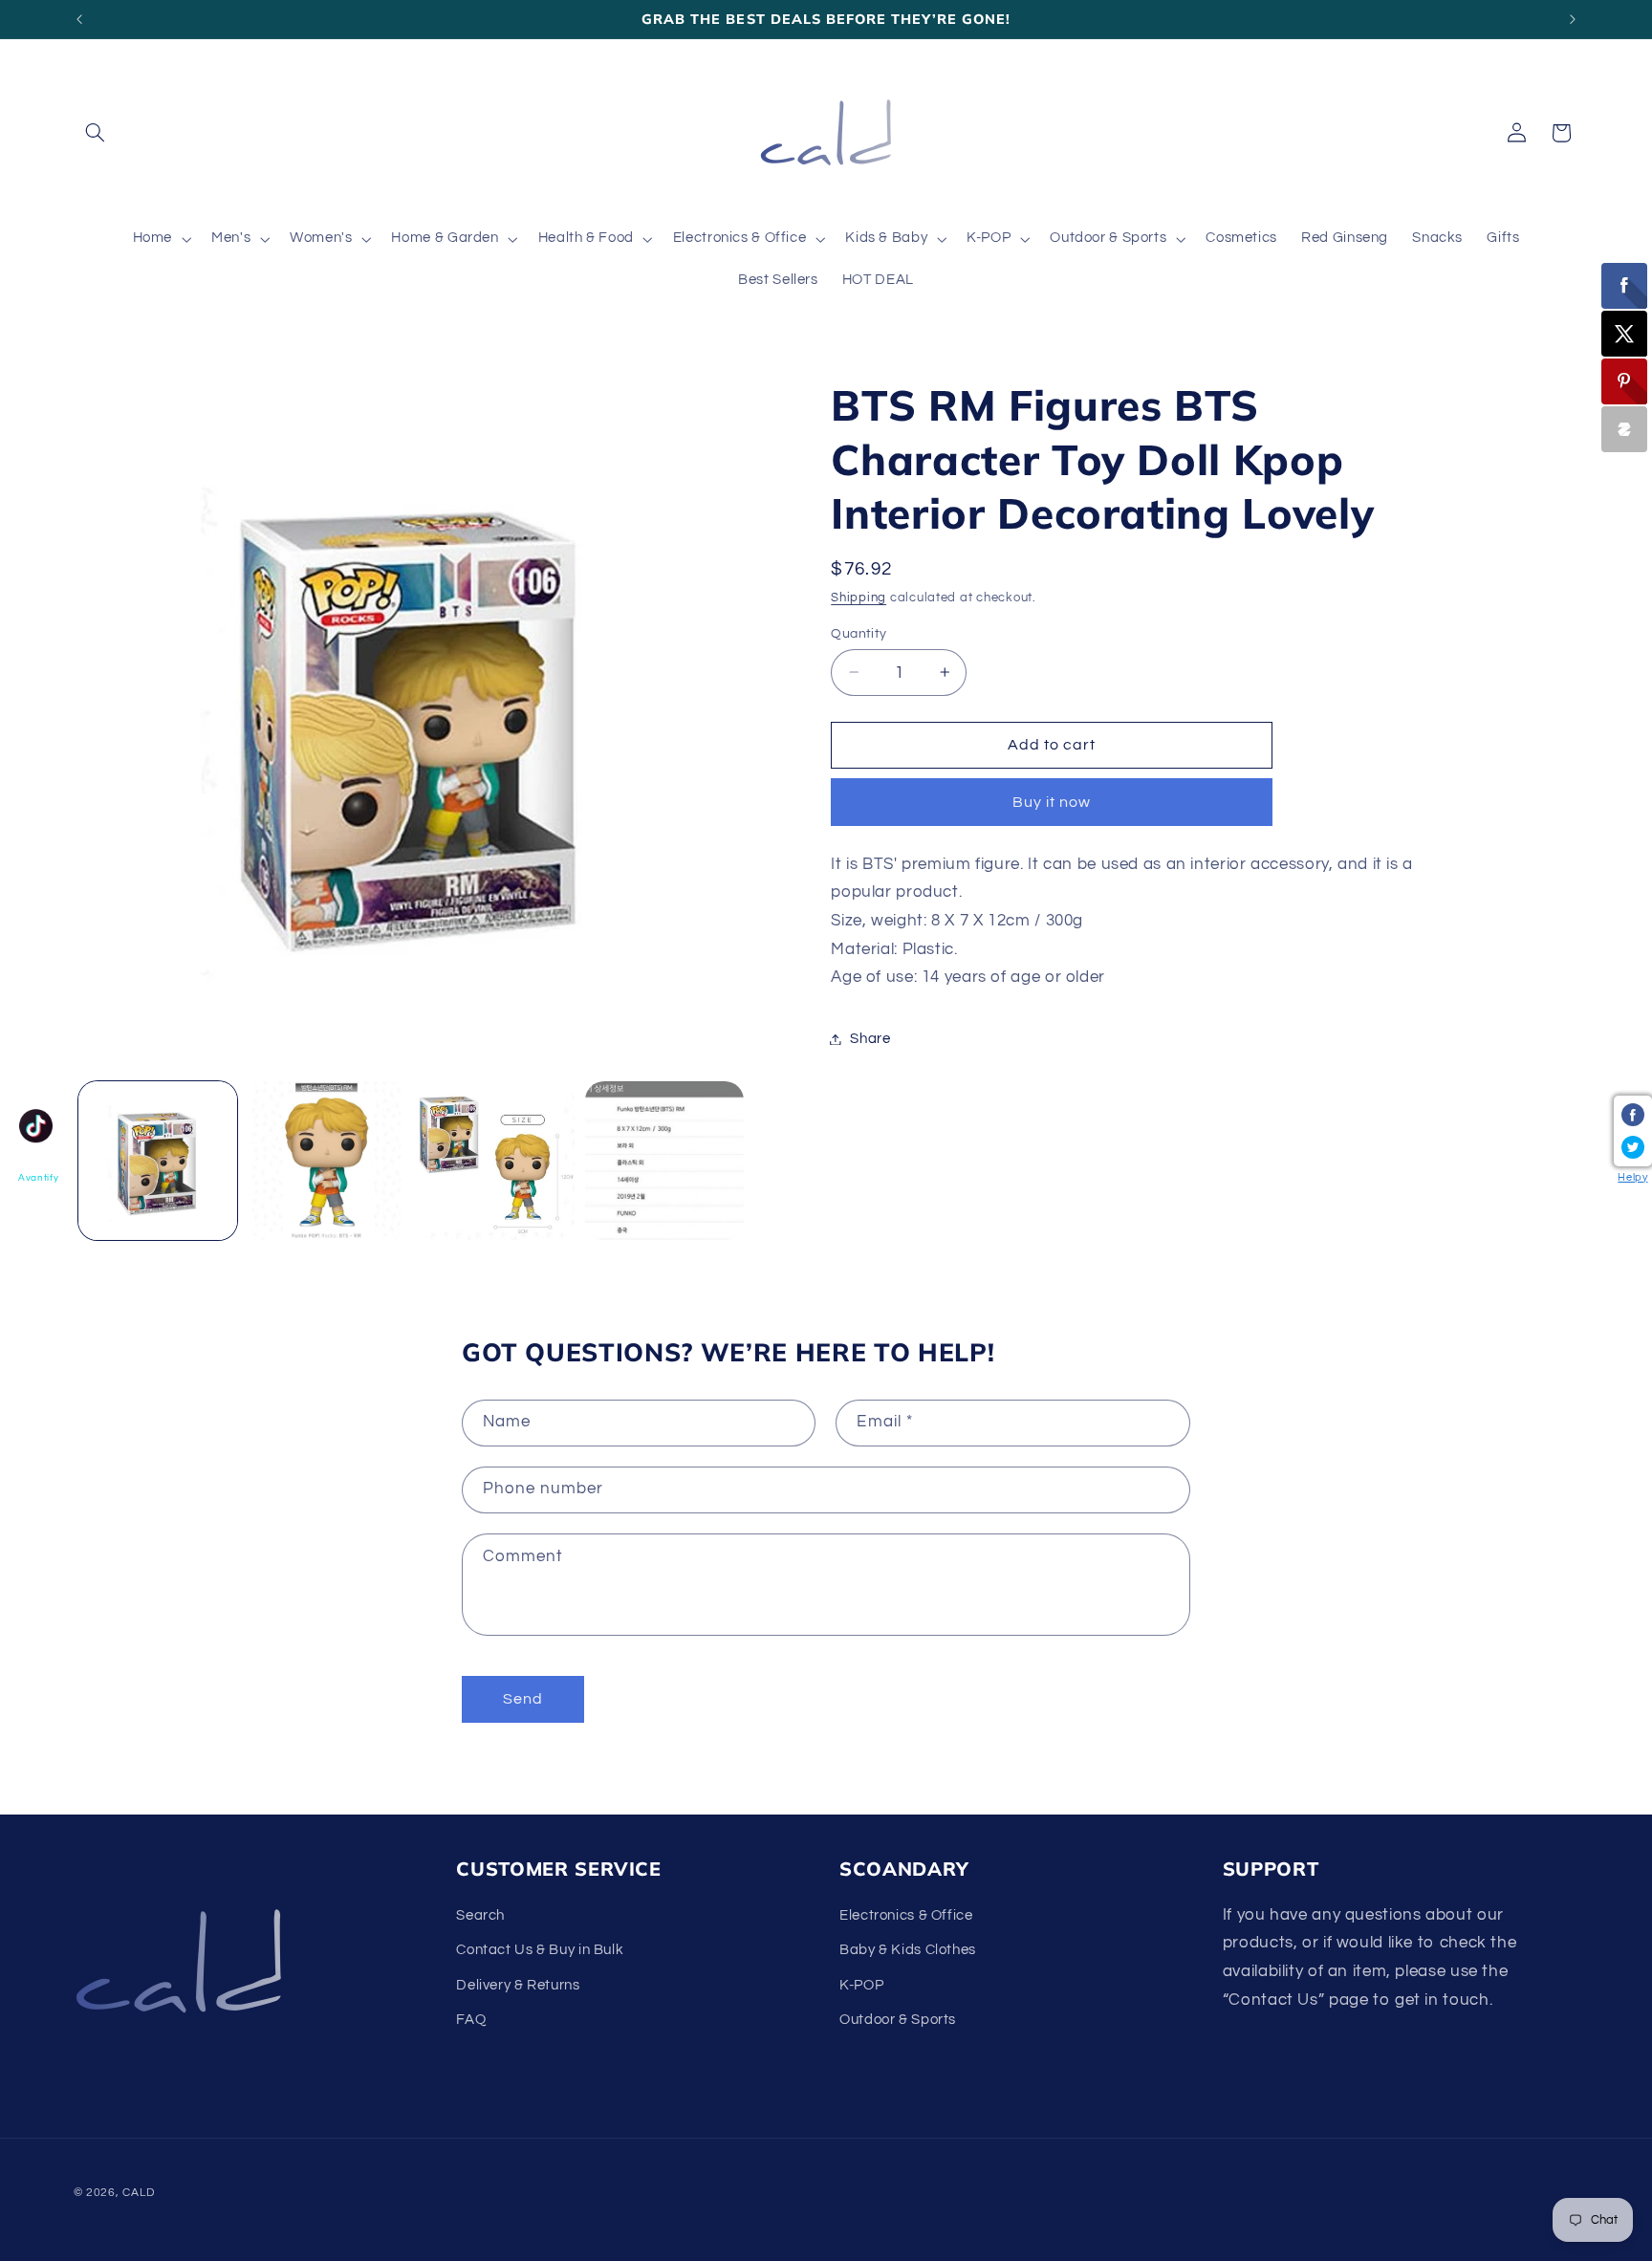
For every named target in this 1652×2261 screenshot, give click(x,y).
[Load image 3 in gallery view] (495, 1161)
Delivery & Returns (518, 1985)
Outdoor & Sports (898, 2020)
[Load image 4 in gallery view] (664, 1161)
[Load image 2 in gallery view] (326, 1161)
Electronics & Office (906, 1915)
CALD (138, 2193)
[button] (96, 133)
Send (523, 1699)
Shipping (859, 598)
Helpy (1632, 1177)
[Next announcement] (1573, 19)
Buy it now (1052, 802)
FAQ (471, 2020)
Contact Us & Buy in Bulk (540, 1950)
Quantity (859, 633)
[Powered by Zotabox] (1624, 429)
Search (480, 1915)
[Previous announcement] (79, 19)
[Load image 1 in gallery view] (158, 1161)
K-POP (861, 1985)
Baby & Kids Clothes (908, 1950)
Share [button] (870, 1039)
